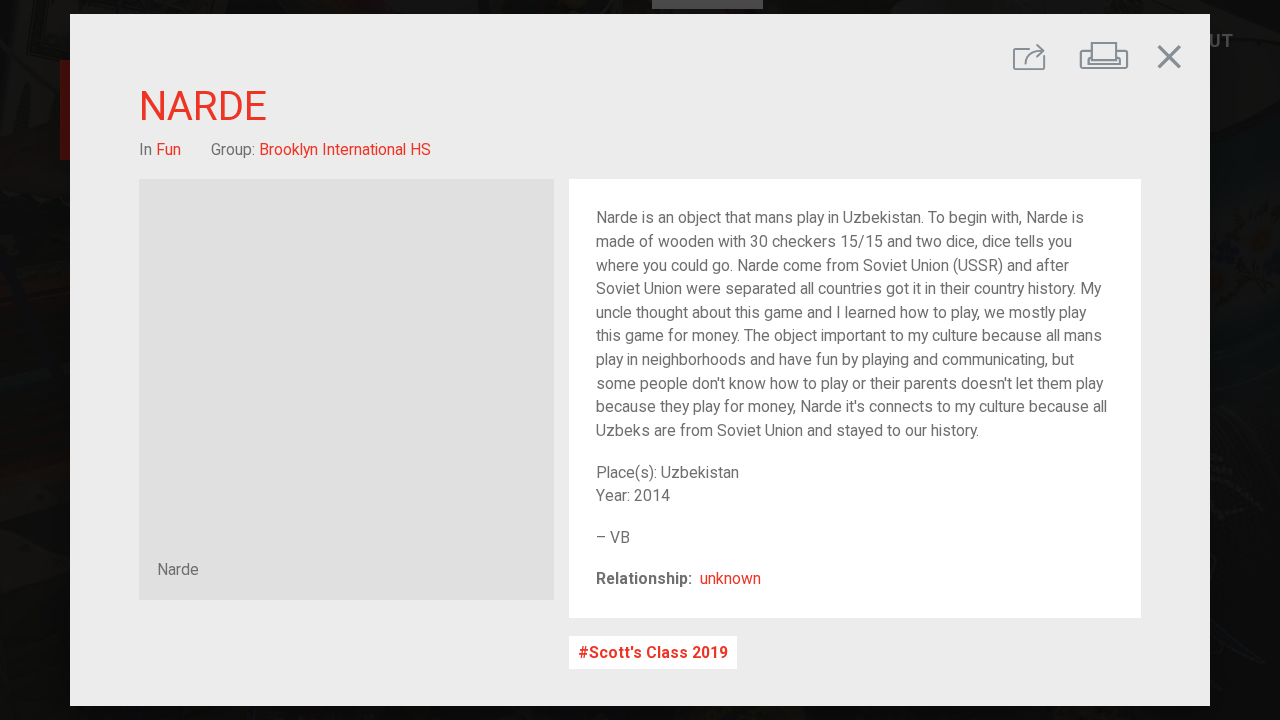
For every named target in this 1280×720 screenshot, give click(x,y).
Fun (168, 149)
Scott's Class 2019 (658, 652)
